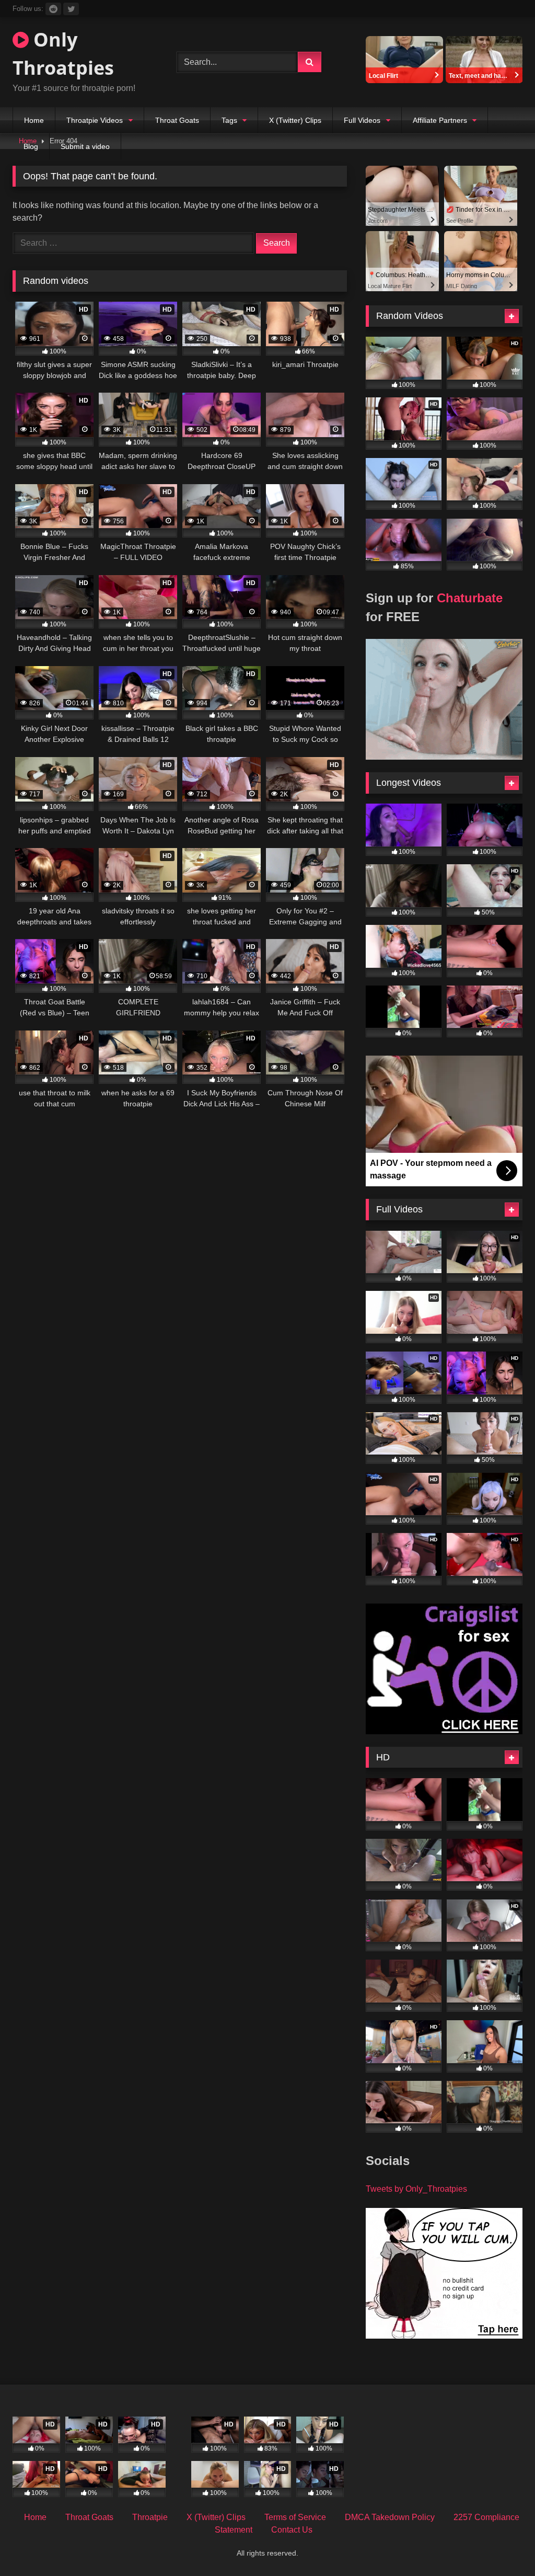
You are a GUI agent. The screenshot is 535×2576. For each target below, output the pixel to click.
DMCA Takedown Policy (390, 2517)
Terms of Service (295, 2517)
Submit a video (85, 146)
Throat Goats (177, 120)
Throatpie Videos (95, 120)
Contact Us (292, 2530)
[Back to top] (503, 2545)
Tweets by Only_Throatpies (416, 2189)
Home (34, 120)
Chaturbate (470, 598)
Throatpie (150, 2517)
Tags (229, 120)
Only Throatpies (63, 54)
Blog (31, 146)
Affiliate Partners (440, 120)
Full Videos (362, 120)
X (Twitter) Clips (295, 120)
